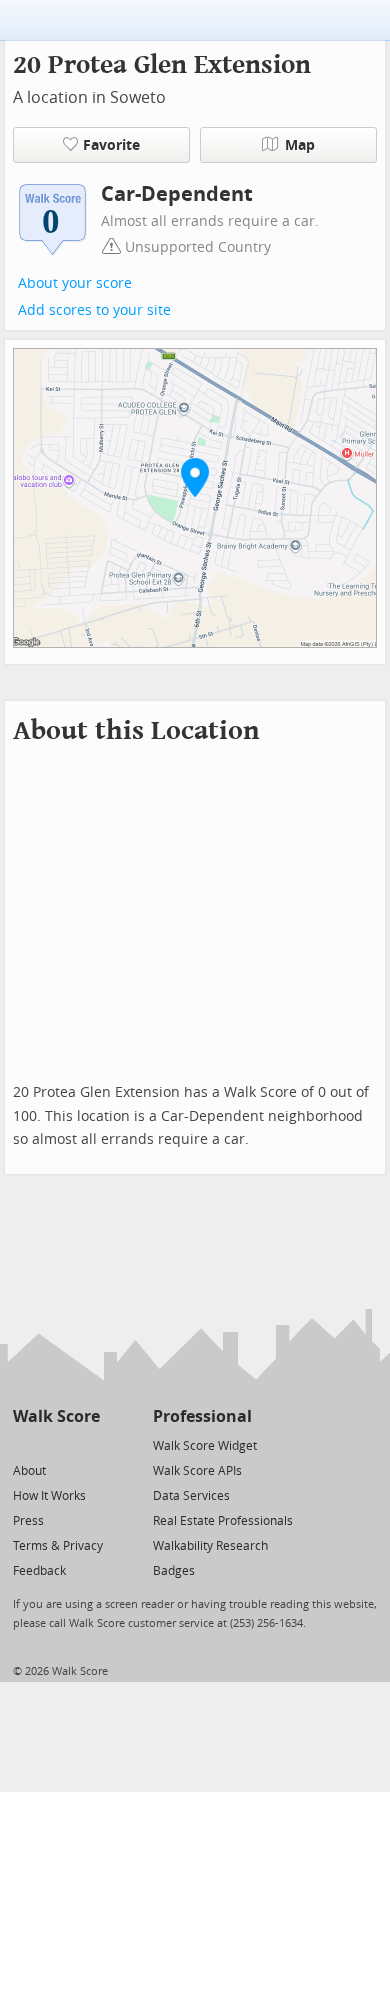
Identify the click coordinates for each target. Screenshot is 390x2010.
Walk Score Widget (205, 1446)
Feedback (39, 1571)
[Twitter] (24, 1444)
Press (28, 1521)
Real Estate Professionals (223, 1521)
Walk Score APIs (197, 1471)
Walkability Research (210, 1546)
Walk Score (56, 1416)
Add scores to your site (94, 310)
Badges (174, 1571)
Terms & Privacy (58, 1546)
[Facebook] (55, 1444)
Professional (202, 1416)
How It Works (49, 1496)
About (29, 1471)
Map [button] (300, 145)
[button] (195, 477)
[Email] (86, 1444)
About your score (75, 283)
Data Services (191, 1496)
